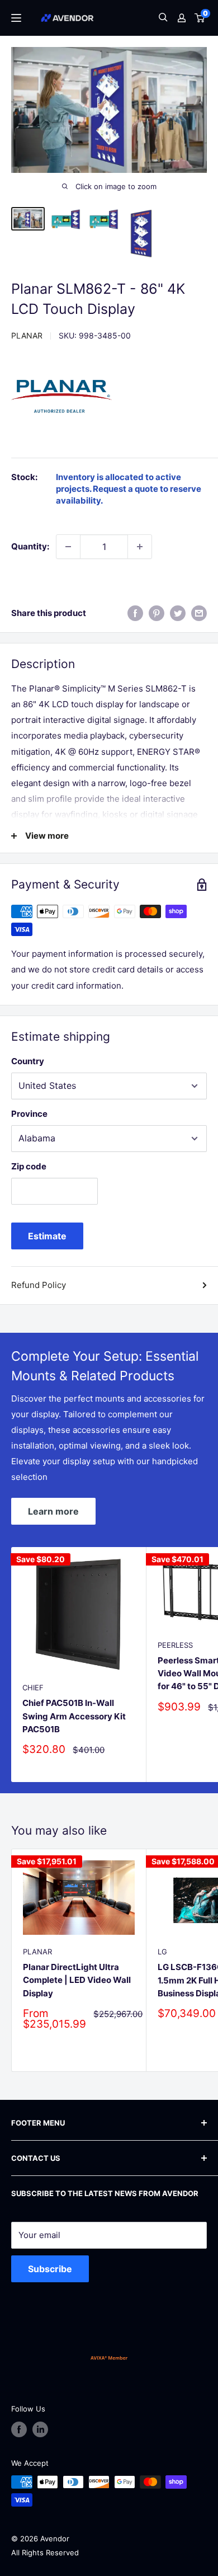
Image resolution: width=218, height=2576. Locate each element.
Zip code (29, 1166)
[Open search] (163, 18)
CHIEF (33, 1687)
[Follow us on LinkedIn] (40, 2429)
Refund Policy (39, 1285)
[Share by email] (199, 613)
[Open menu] (16, 18)
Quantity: (30, 546)
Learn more (53, 1511)
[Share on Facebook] (135, 613)
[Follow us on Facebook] (19, 2429)
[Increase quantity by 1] (140, 547)
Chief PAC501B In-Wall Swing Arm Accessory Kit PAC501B (74, 1716)
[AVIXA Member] (109, 2358)
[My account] (182, 18)
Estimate (47, 1236)
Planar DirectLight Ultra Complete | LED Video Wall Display (77, 1980)
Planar (27, 335)
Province (29, 1114)
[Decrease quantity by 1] (68, 547)
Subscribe (50, 2269)
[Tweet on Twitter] (178, 613)
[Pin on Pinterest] (157, 613)
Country (28, 1061)
